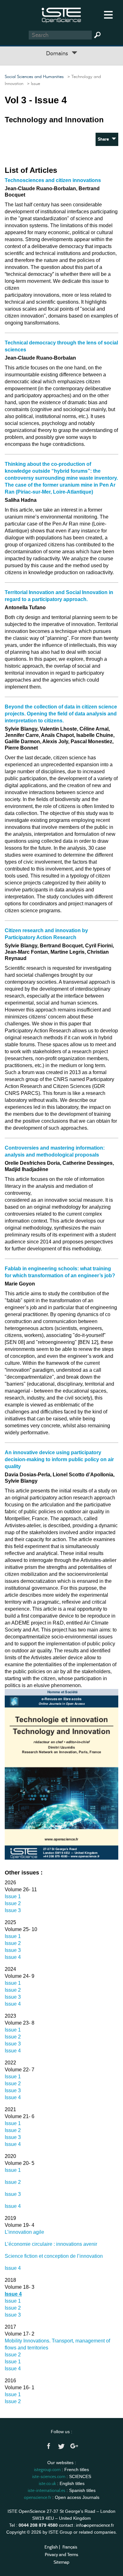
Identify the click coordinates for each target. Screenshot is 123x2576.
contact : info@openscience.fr (86, 2525)
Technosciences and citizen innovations (53, 180)
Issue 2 (13, 1903)
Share (105, 139)
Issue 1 (13, 1896)
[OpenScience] (61, 14)
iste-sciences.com (49, 2476)
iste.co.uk (47, 2483)
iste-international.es (47, 2490)
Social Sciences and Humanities (34, 77)
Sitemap (61, 2562)
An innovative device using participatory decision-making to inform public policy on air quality (59, 1459)
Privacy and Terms (61, 2555)
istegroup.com (47, 2470)
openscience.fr (38, 2497)
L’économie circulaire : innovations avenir (51, 2244)
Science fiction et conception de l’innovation (54, 2256)
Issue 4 (13, 1957)
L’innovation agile (24, 2232)
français (70, 2547)
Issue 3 (13, 1910)
